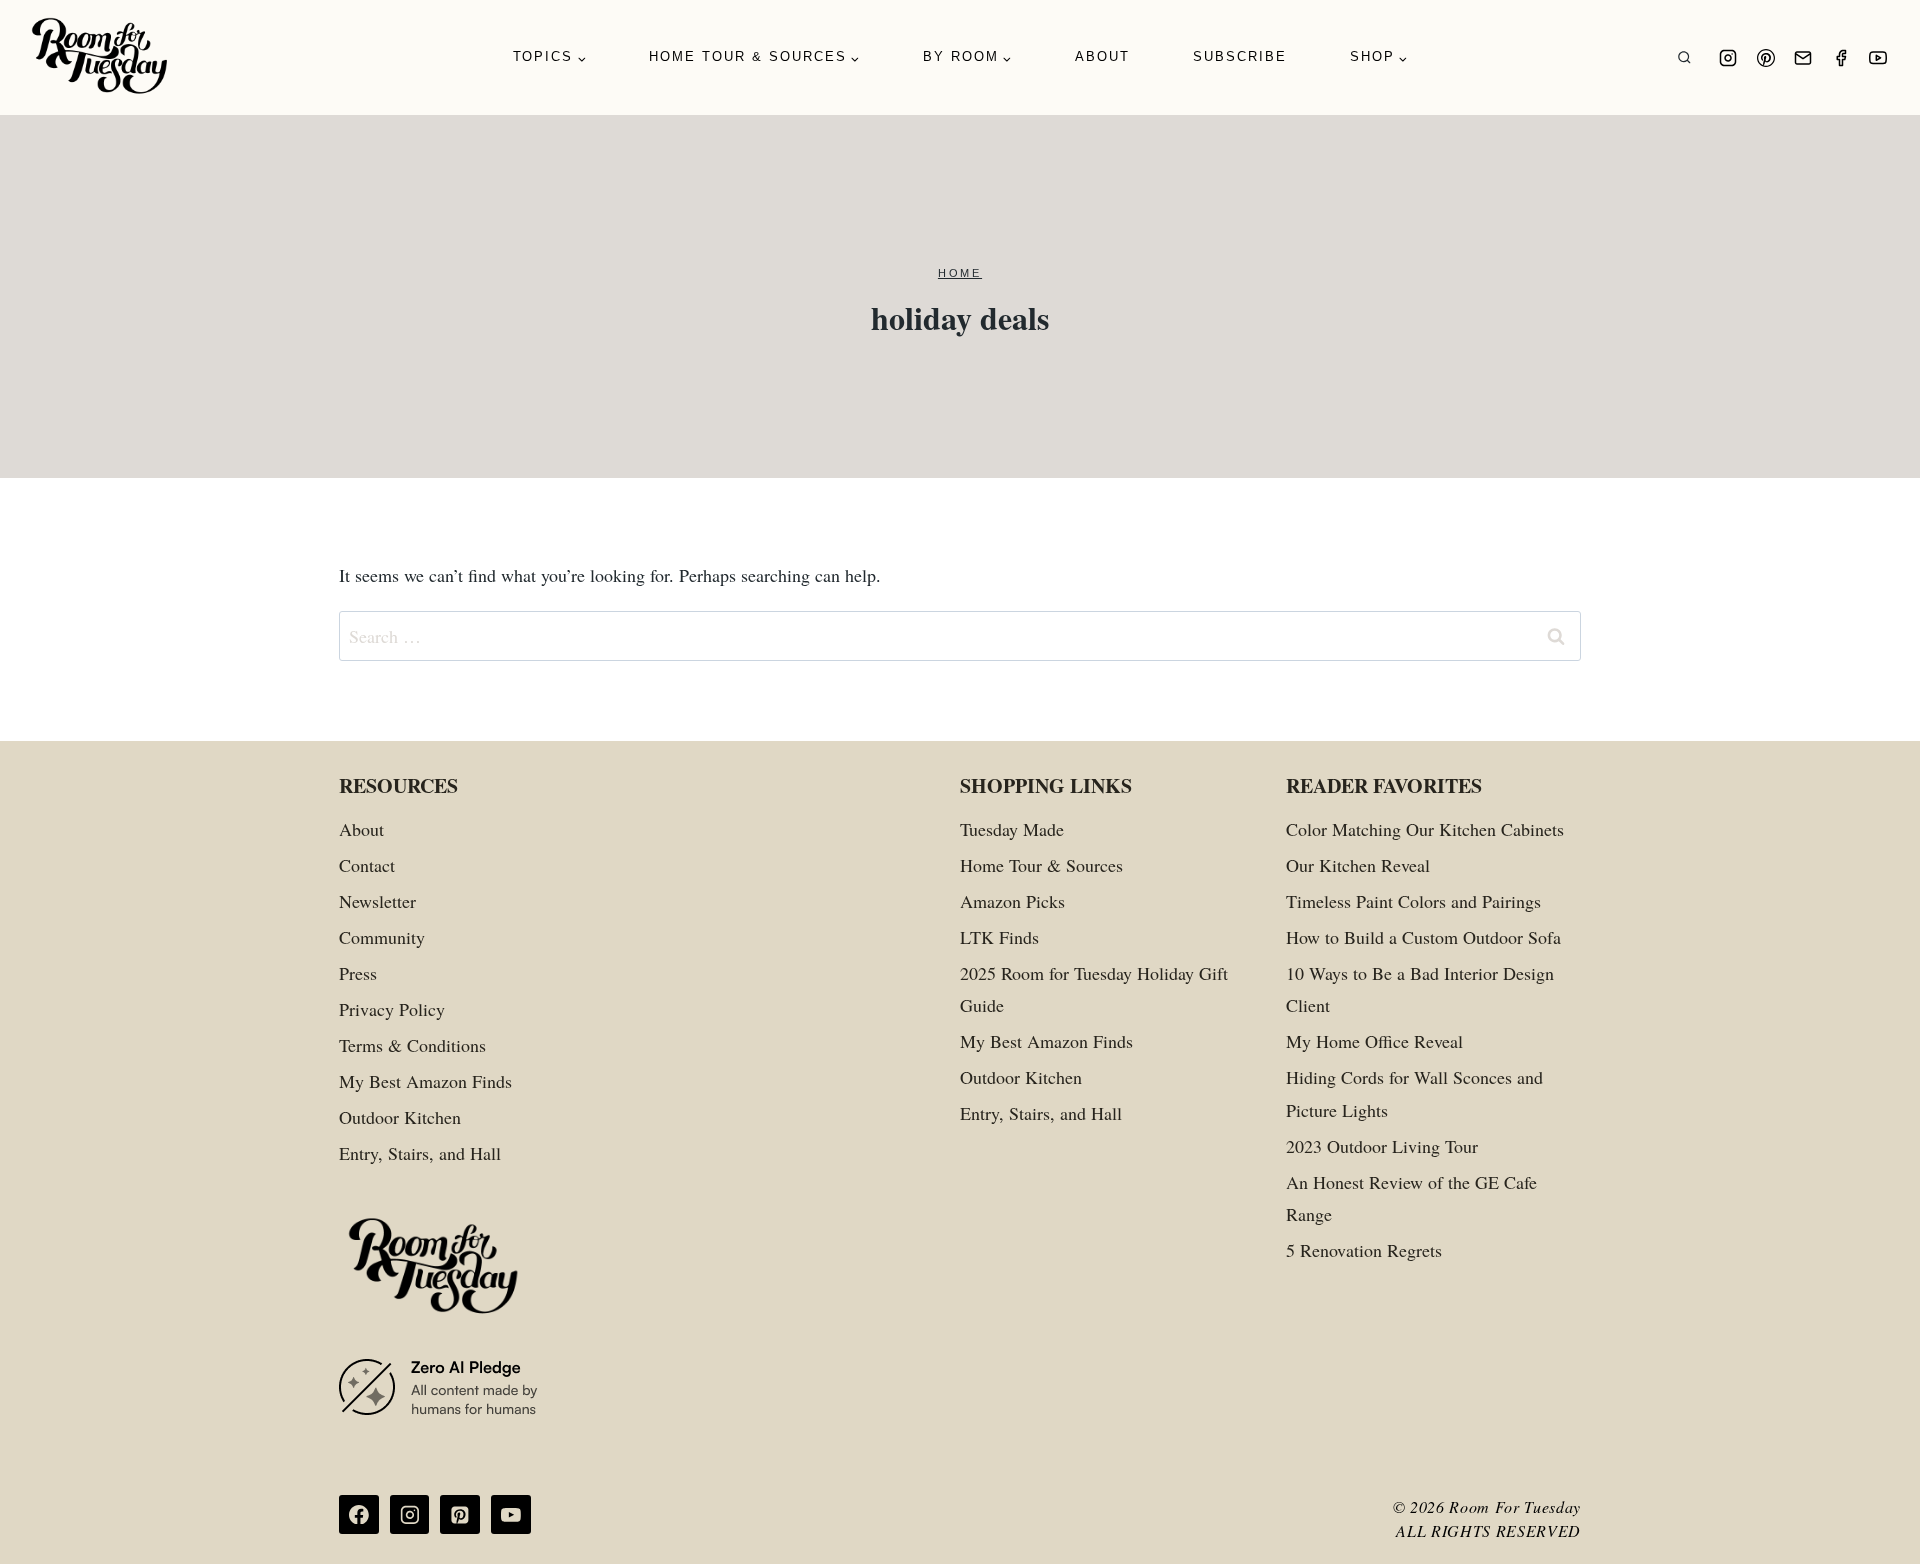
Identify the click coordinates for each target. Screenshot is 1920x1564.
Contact (367, 865)
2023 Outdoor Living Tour (1382, 1146)
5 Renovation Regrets (1364, 1250)
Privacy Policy (392, 1009)
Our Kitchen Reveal (1358, 865)
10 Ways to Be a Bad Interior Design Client (1420, 989)
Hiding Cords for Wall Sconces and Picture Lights (1414, 1093)
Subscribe (1240, 56)
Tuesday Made (1012, 829)
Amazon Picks (1012, 901)
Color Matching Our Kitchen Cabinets (1425, 829)
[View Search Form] (1684, 57)
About (1102, 56)
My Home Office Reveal (1374, 1041)
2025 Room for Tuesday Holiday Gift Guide (1094, 989)
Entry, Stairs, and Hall (420, 1153)
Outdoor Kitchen (400, 1117)
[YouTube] (1878, 58)
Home (960, 273)
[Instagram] (1728, 58)
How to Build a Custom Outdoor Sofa (1423, 937)
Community (382, 937)
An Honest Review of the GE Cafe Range (1411, 1198)
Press (358, 973)
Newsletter (377, 901)
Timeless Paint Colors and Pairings (1413, 901)
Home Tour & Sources (1041, 865)
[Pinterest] (1766, 58)
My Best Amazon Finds (425, 1081)
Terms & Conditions (412, 1045)
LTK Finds (999, 937)
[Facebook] (1841, 58)
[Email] (1803, 58)
